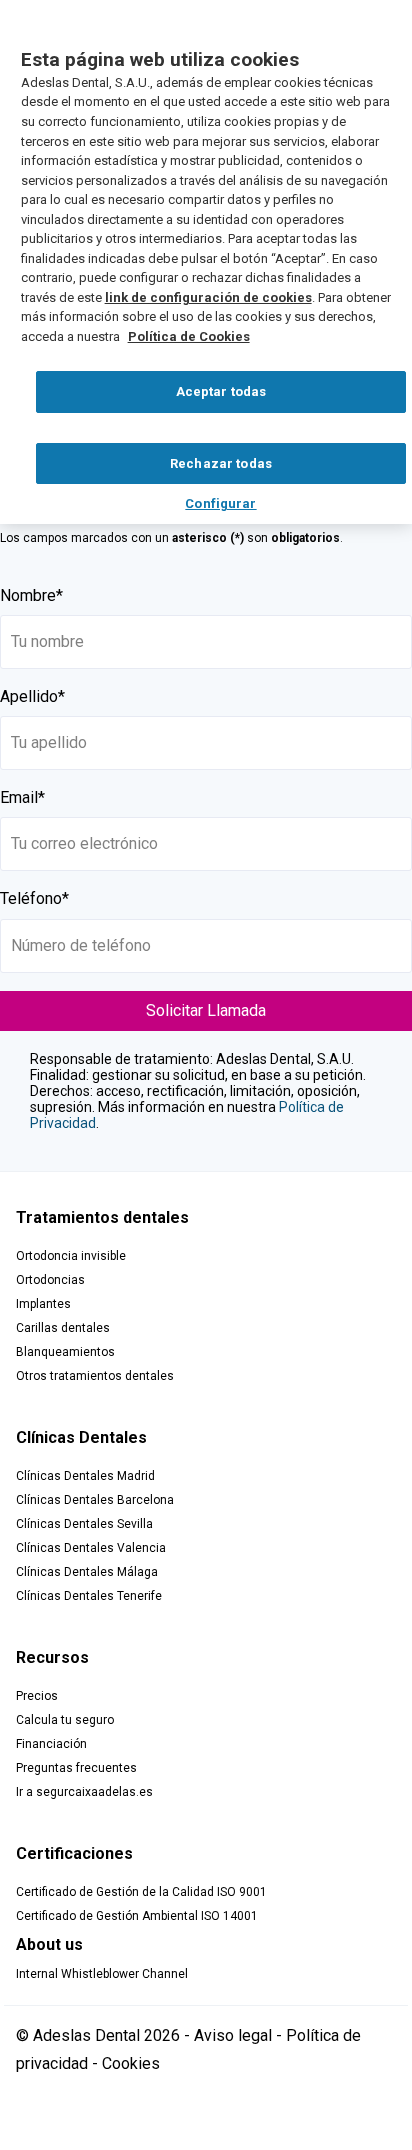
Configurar (220, 503)
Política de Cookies (189, 336)
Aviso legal (233, 2035)
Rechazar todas (221, 463)
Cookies (131, 2063)
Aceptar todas (221, 391)
